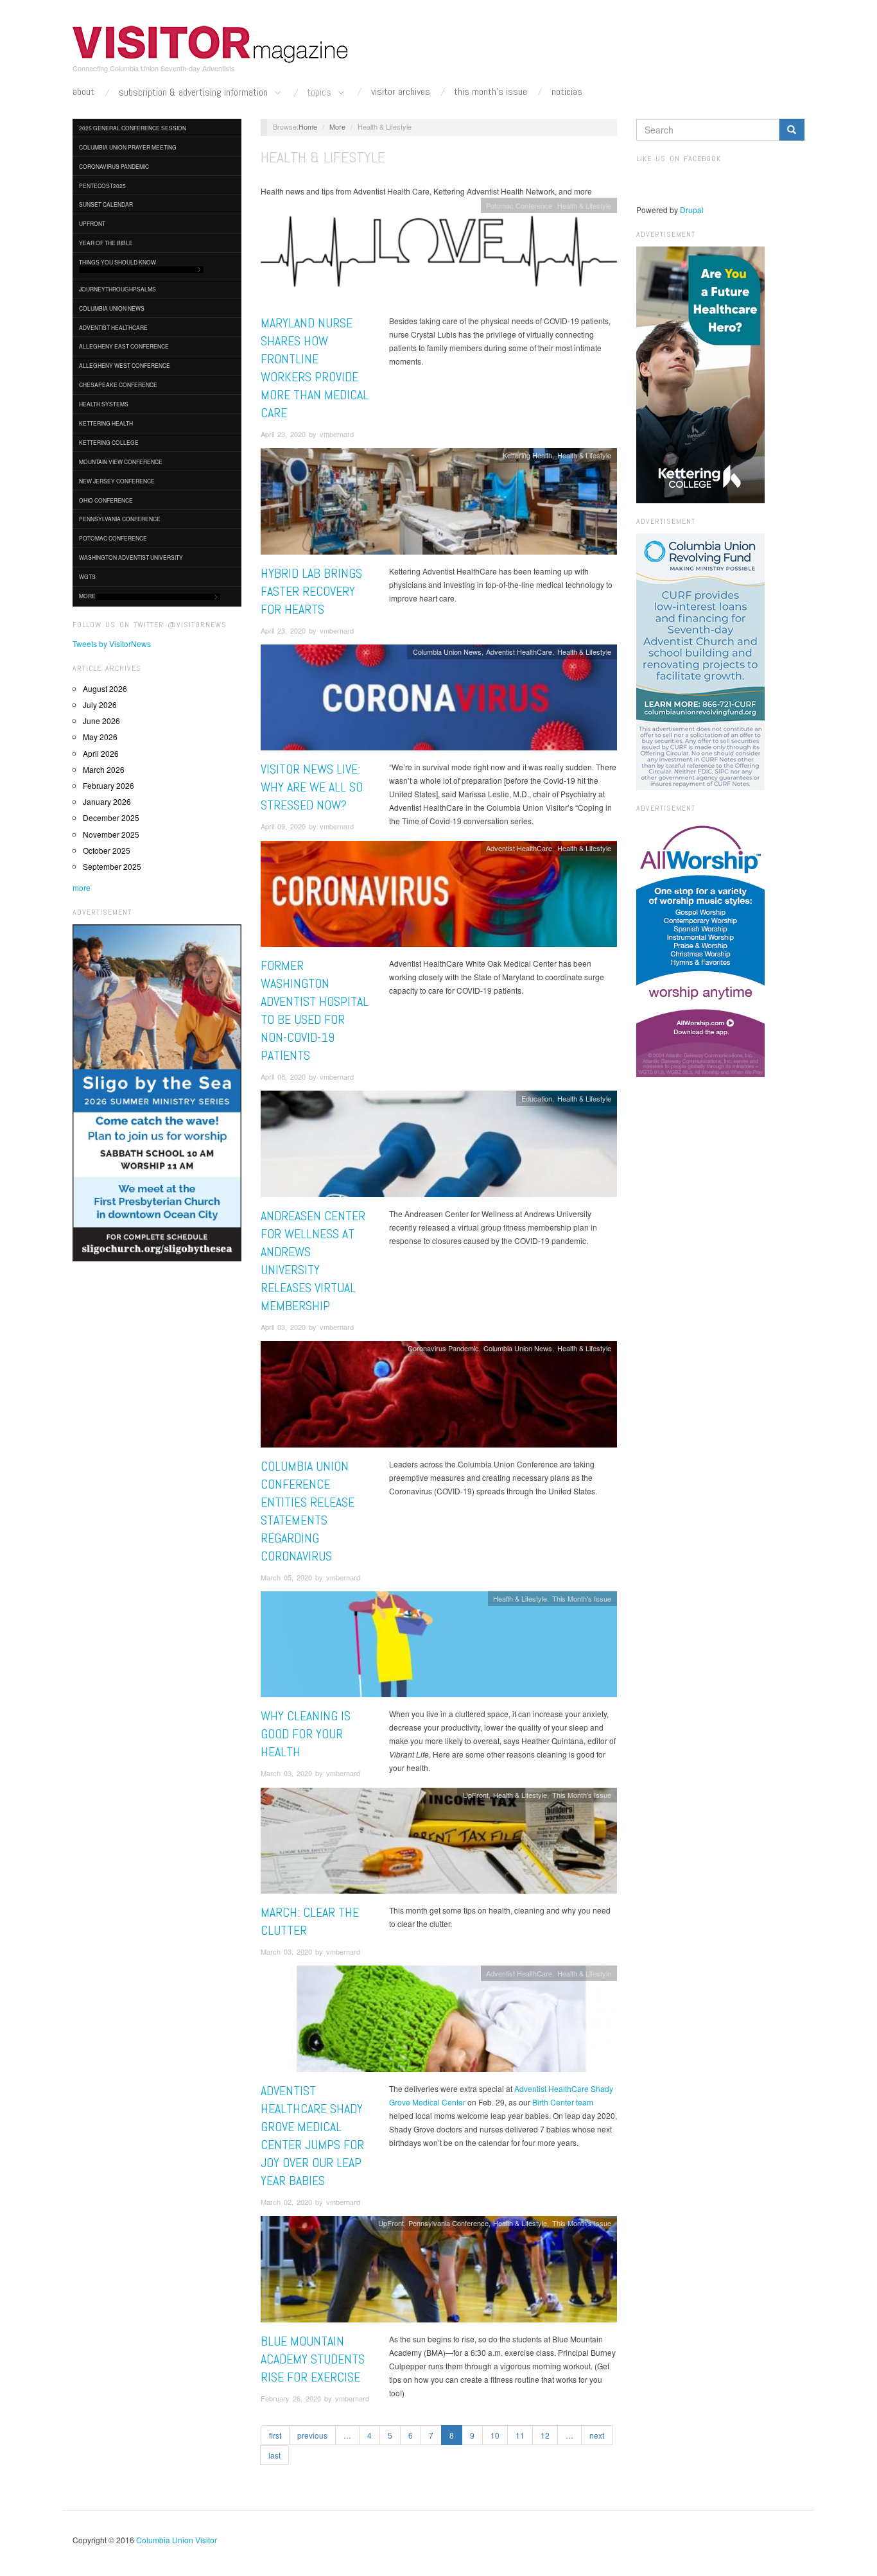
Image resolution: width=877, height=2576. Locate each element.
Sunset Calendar (106, 204)
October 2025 (107, 850)
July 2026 (100, 705)
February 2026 (109, 785)
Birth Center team (563, 2102)
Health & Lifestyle (584, 205)
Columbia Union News (112, 308)
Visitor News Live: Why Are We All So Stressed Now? (312, 787)
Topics (320, 93)
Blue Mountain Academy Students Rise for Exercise (313, 2359)
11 (520, 2435)
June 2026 (101, 721)
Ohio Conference (106, 500)
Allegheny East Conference (124, 346)
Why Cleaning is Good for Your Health (306, 1734)
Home (308, 126)
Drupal (692, 210)
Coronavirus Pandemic (114, 166)
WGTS (87, 576)
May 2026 (100, 737)
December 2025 (111, 817)
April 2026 (101, 753)
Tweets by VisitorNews (112, 644)
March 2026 (104, 769)
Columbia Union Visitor (177, 2540)
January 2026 (107, 801)
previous (312, 2435)
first (275, 2435)
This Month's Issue (491, 92)
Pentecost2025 (102, 186)
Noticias (567, 92)
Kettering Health (106, 423)
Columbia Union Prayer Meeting (128, 147)
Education (537, 1098)
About (83, 92)
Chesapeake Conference (118, 385)
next (597, 2435)
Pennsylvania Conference (120, 519)
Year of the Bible (106, 243)
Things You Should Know (117, 262)
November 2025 (111, 834)
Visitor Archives (401, 92)
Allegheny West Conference (125, 365)
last (274, 2455)
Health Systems (104, 404)
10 (495, 2435)
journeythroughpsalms (117, 289)
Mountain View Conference (121, 462)
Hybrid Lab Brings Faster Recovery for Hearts (311, 591)
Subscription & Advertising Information (195, 93)
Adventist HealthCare (113, 327)
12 (545, 2435)
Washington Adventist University (131, 557)
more (82, 887)
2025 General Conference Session (133, 128)
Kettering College (109, 442)
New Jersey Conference (117, 481)
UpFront (92, 223)
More (87, 596)
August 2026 (105, 688)
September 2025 (112, 866)
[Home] (211, 44)
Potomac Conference (113, 538)
